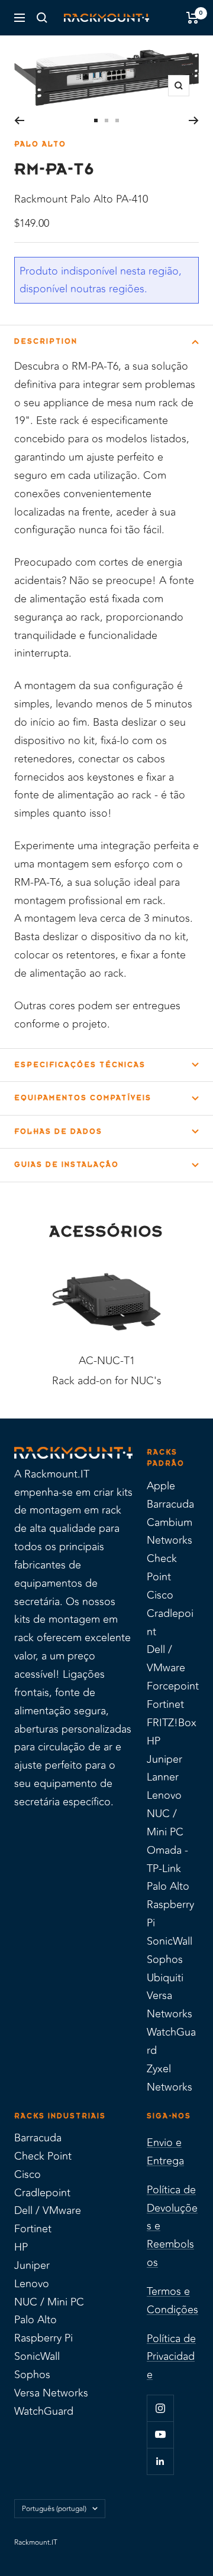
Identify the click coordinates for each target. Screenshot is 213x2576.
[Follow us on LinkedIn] (160, 2461)
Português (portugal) (54, 2509)
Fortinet (165, 1704)
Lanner (163, 1777)
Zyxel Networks (170, 2078)
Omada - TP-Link (167, 1859)
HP (154, 1741)
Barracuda (170, 1504)
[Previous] (19, 120)
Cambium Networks (170, 1532)
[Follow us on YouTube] (160, 2435)
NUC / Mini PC (165, 1823)
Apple (161, 1486)
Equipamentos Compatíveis (83, 1098)
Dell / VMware (166, 1659)
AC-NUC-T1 (107, 1361)
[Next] (194, 120)
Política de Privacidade (171, 2357)
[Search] (42, 18)
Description (46, 341)
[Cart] (193, 18)
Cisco (160, 1595)
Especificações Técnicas (80, 1065)
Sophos (165, 1959)
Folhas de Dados (58, 1132)
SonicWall (170, 1941)
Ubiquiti (165, 1978)
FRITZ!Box (172, 1723)
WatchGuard (171, 2041)
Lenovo (164, 1795)
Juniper (164, 1759)
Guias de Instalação (67, 1165)
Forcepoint (173, 1686)
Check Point (162, 1568)
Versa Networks (170, 2005)
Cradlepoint (170, 1623)
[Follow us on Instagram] (160, 2408)
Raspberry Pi (170, 1914)
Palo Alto (40, 144)
